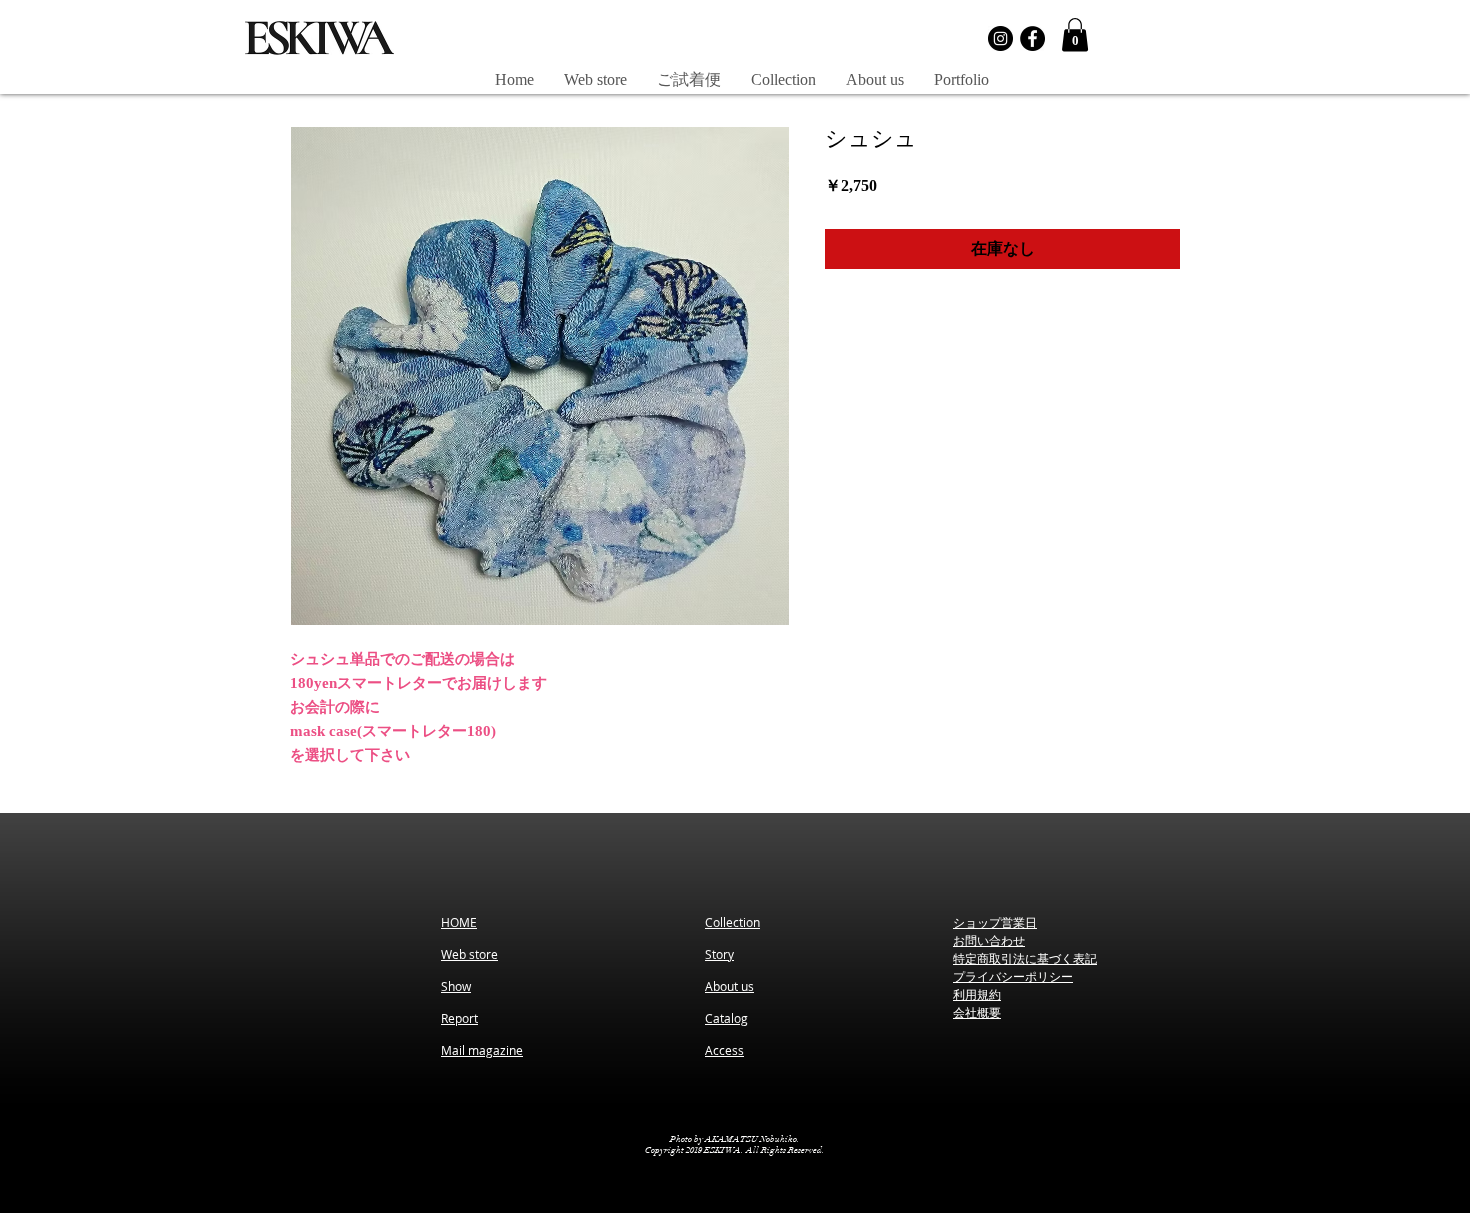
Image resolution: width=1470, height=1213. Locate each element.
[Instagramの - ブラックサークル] (1000, 38)
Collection (732, 922)
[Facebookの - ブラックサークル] (1032, 38)
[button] (1075, 34)
